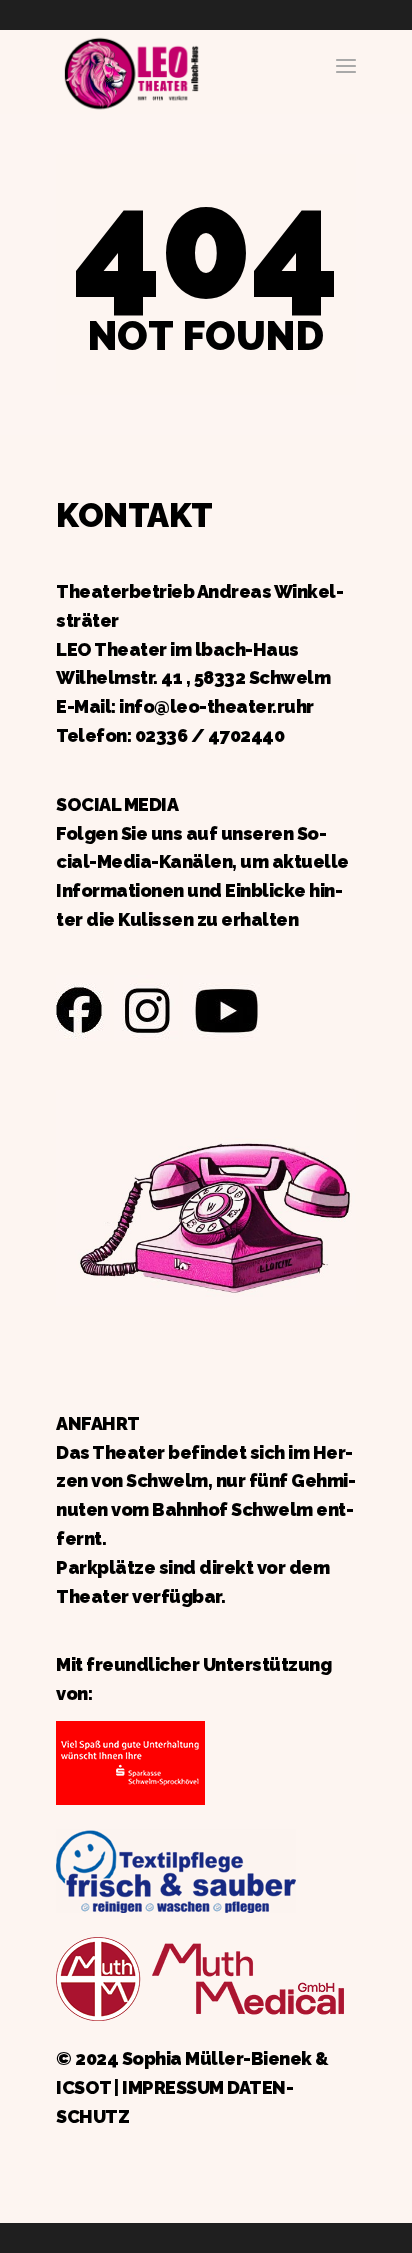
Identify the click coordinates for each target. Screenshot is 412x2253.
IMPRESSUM (173, 2087)
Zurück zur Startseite (131, 70)
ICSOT (83, 2087)
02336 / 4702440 (210, 735)
